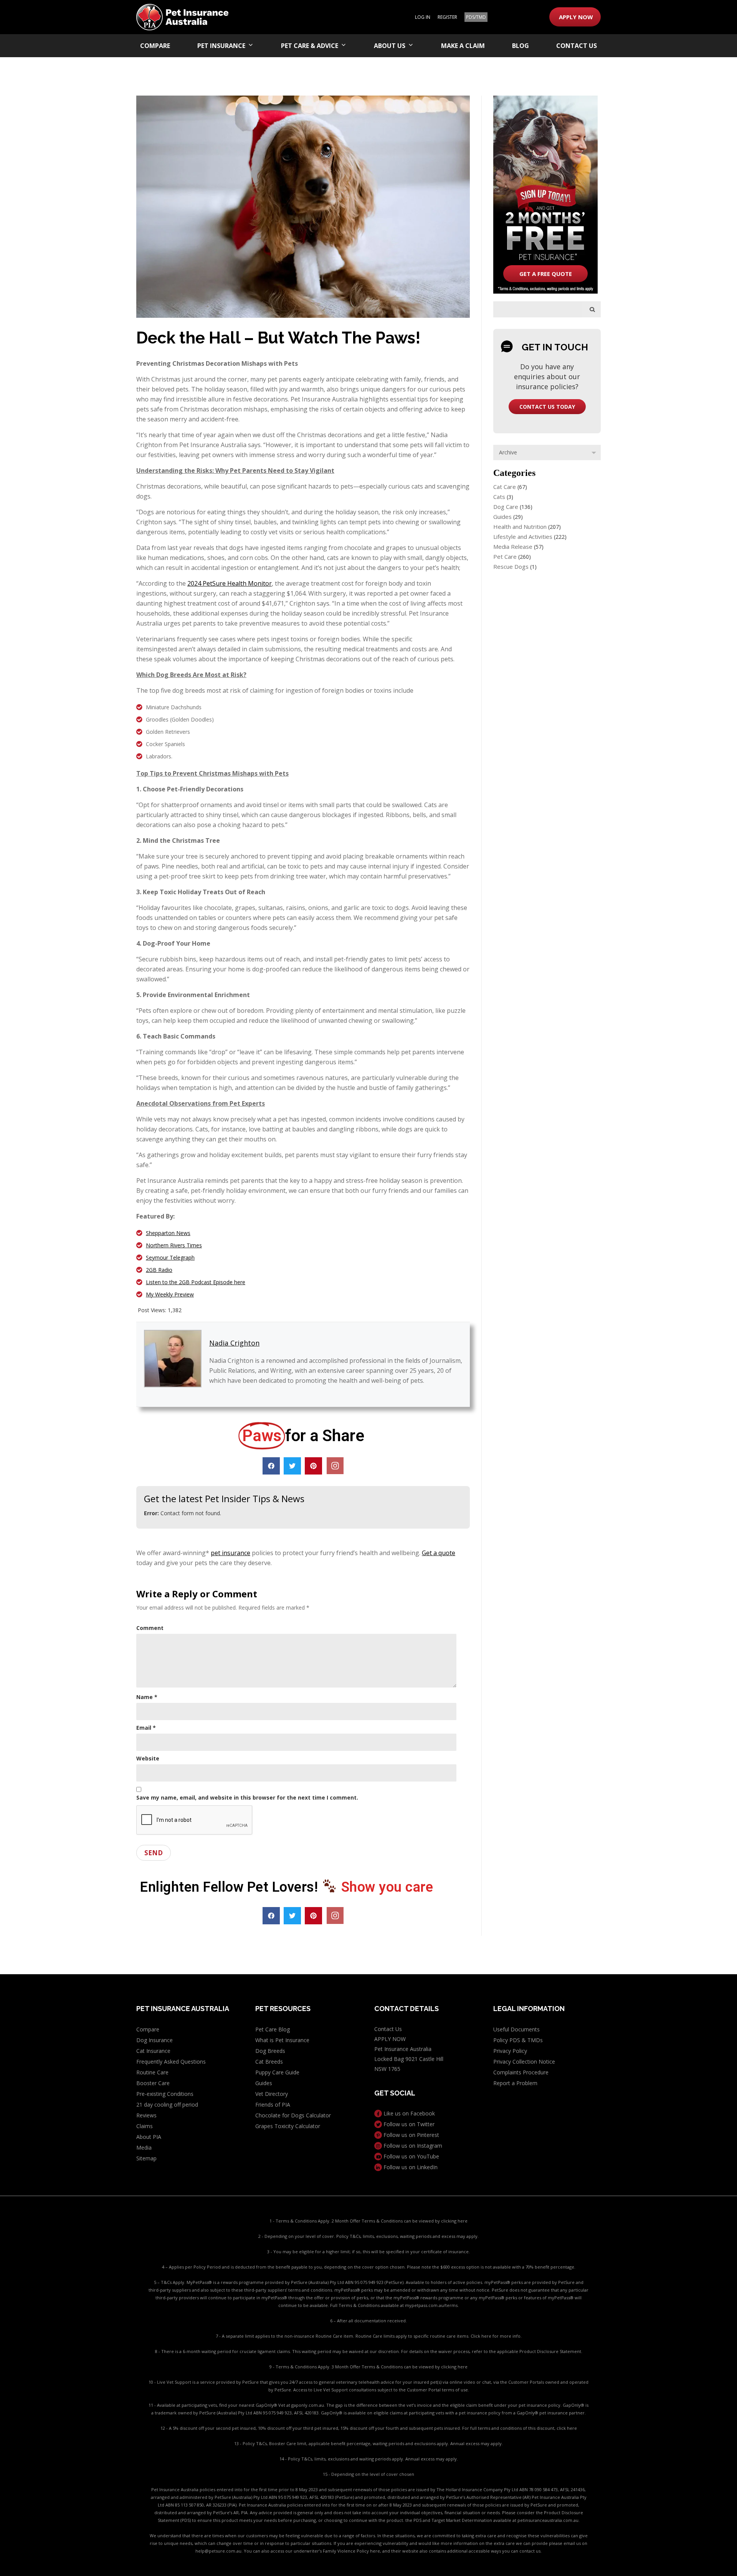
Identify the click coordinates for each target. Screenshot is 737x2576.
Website (148, 1758)
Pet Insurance (221, 46)
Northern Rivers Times (174, 1245)
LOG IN (423, 17)
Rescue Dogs (511, 566)
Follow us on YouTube (411, 2156)
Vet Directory (272, 2094)
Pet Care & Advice (310, 46)
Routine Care (152, 2072)
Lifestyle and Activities (523, 537)
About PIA (149, 2137)
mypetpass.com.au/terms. (432, 2305)
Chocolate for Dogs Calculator (293, 2115)
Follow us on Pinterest (411, 2135)
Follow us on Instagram (412, 2146)
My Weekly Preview (170, 1294)
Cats (499, 497)
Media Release (513, 547)
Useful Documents (516, 2029)
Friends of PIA (273, 2105)
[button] (271, 1466)
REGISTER (447, 17)
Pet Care (505, 556)
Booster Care (153, 2083)
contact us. (530, 2551)
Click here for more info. (496, 2336)
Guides (502, 517)
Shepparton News (168, 1233)
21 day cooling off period (167, 2105)
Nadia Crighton (234, 1343)
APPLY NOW (576, 17)
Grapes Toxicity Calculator (288, 2126)
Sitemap (146, 2158)
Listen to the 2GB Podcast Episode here (196, 1282)
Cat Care (505, 487)
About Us (390, 46)
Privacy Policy (510, 2051)
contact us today (547, 407)
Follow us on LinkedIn (410, 2167)
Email (146, 1728)
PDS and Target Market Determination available (462, 2520)
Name (147, 1697)
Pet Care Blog (273, 2029)
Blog (521, 46)
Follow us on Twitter (408, 2124)
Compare (155, 46)
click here (567, 2428)
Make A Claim (463, 46)
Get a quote (439, 1553)
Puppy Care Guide (277, 2072)
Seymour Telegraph (170, 1257)
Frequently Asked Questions (171, 2062)
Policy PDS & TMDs (518, 2040)
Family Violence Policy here (351, 2551)
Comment (150, 1628)
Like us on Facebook (408, 2113)
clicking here (454, 2221)
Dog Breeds (270, 2051)
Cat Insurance (153, 2051)
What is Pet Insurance (282, 2040)
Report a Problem (515, 2083)
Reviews (146, 2115)
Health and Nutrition (520, 527)
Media (144, 2147)
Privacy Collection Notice (524, 2062)
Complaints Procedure (521, 2072)
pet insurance (231, 1553)
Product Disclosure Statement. (551, 2351)
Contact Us (577, 46)
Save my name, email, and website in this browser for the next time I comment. (247, 1797)
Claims (145, 2126)
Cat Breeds (269, 2062)
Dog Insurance (155, 2040)
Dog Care (506, 507)
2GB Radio (159, 1270)
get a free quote (546, 274)
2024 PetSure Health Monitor (230, 583)
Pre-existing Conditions (165, 2094)
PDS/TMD (476, 17)
